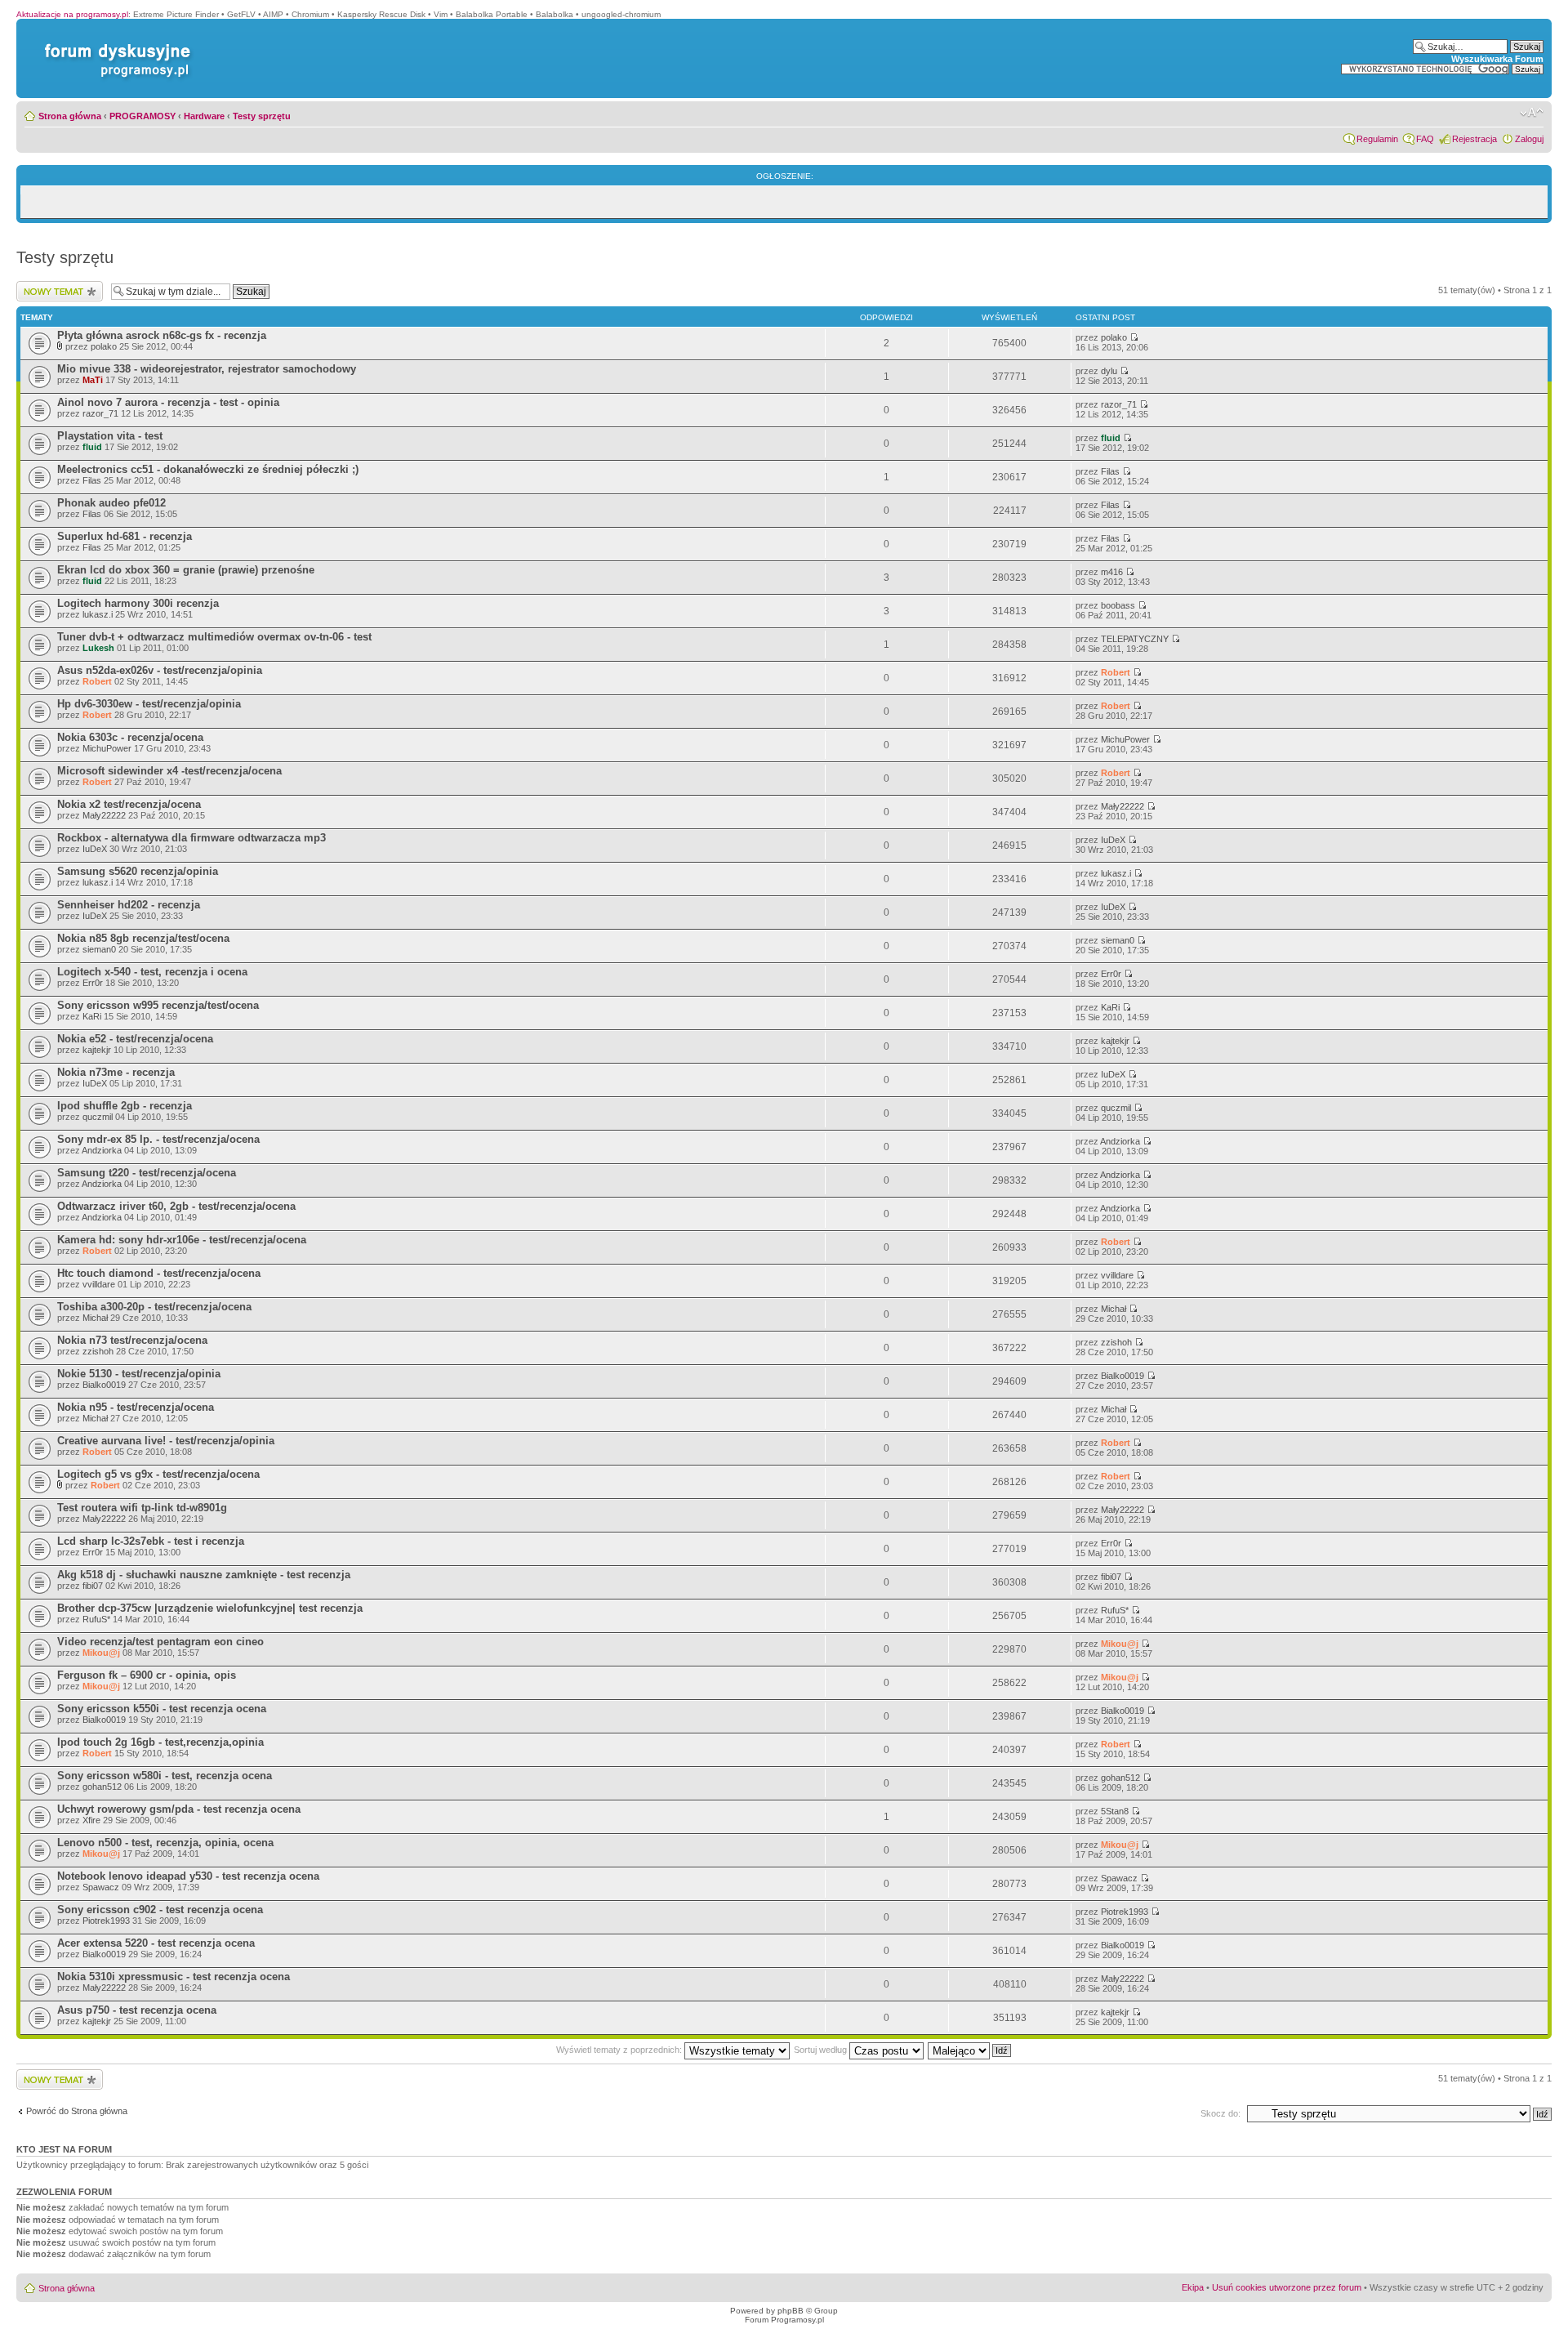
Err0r (93, 983)
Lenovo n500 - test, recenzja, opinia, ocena (165, 1843)
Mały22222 (104, 815)
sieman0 (99, 949)
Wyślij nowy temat (52, 286)
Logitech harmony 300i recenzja (138, 603)
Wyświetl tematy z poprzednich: (620, 2050)
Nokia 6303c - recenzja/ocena (130, 737)
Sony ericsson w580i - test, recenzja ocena (165, 1776)
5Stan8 (1115, 1811)
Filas (92, 480)
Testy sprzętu (262, 116)
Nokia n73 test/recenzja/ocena (132, 1340)
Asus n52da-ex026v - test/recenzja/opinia (160, 670)
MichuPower (107, 748)
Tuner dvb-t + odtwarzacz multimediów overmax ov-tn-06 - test (214, 637)
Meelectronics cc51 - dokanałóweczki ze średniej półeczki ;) (208, 469)
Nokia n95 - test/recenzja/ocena (136, 1407)
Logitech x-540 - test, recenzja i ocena (152, 972)
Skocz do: (1221, 2113)
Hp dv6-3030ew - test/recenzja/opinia (149, 704)
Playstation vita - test (110, 436)
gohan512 (102, 1787)
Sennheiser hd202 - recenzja (129, 905)
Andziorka (102, 1150)
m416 (1112, 572)
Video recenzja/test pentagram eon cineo (160, 1642)
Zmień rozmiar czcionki (1532, 113)
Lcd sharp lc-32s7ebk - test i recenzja (151, 1541)
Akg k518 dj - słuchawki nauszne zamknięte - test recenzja (204, 1575)
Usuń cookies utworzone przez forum (1287, 2287)
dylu (1109, 371)
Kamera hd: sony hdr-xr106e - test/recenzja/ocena (182, 1240)
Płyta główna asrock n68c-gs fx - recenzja (162, 335)
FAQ (1425, 139)
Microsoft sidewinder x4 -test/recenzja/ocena (169, 771)
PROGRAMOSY (143, 116)
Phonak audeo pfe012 (111, 503)
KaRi (92, 1016)
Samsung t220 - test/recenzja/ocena (147, 1173)
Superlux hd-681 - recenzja (125, 536)
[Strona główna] (114, 44)
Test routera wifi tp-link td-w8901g (142, 1508)
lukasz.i (98, 614)
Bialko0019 (104, 1385)
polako (104, 346)
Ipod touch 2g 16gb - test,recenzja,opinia (160, 1742)
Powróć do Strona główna (77, 2111)
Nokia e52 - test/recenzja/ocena (135, 1039)
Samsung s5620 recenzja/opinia (138, 871)
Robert (97, 681)
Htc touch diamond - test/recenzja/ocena (159, 1273)
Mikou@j (101, 1653)
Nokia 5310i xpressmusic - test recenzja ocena (174, 1977)
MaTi (93, 380)
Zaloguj (1529, 139)
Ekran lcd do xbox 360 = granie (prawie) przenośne (186, 570)
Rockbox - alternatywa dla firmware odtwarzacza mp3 (192, 838)
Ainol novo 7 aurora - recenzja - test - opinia (168, 402)
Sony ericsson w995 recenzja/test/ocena (158, 1005)
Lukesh (98, 648)
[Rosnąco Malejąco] (970, 2050)
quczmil (98, 1117)
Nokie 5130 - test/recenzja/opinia (139, 1374)
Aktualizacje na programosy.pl (72, 14)
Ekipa (1193, 2287)
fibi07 (93, 1586)
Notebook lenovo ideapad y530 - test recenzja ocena (188, 1876)
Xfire (91, 1820)
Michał (95, 1318)
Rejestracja (1474, 139)
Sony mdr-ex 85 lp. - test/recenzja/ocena (158, 1139)
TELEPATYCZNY (1135, 639)
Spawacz (101, 1887)
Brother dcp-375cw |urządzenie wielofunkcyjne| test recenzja (210, 1608)
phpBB (791, 2311)
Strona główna (70, 116)
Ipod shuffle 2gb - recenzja (125, 1106)
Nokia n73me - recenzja (116, 1072)
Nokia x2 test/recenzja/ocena (129, 804)
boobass (1118, 605)
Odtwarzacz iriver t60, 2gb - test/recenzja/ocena (176, 1206)
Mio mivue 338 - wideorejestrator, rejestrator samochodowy (207, 369)
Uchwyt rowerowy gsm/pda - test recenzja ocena (179, 1809)
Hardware (204, 116)
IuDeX (95, 849)
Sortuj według (822, 2050)
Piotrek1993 (106, 1921)
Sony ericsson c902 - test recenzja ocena (160, 1910)
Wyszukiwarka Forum (1497, 59)
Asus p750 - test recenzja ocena (137, 2010)
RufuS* (96, 1619)
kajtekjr (97, 1050)
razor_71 (100, 413)
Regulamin (1377, 139)
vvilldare (99, 1284)
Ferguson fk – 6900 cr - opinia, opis (147, 1675)
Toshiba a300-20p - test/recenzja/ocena (154, 1307)
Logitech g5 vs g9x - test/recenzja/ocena (158, 1474)
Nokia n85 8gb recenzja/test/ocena (143, 938)
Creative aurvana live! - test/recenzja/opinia (166, 1441)
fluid (92, 447)
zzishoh (98, 1351)
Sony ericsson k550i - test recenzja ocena (162, 1709)
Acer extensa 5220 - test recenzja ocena (156, 1943)
